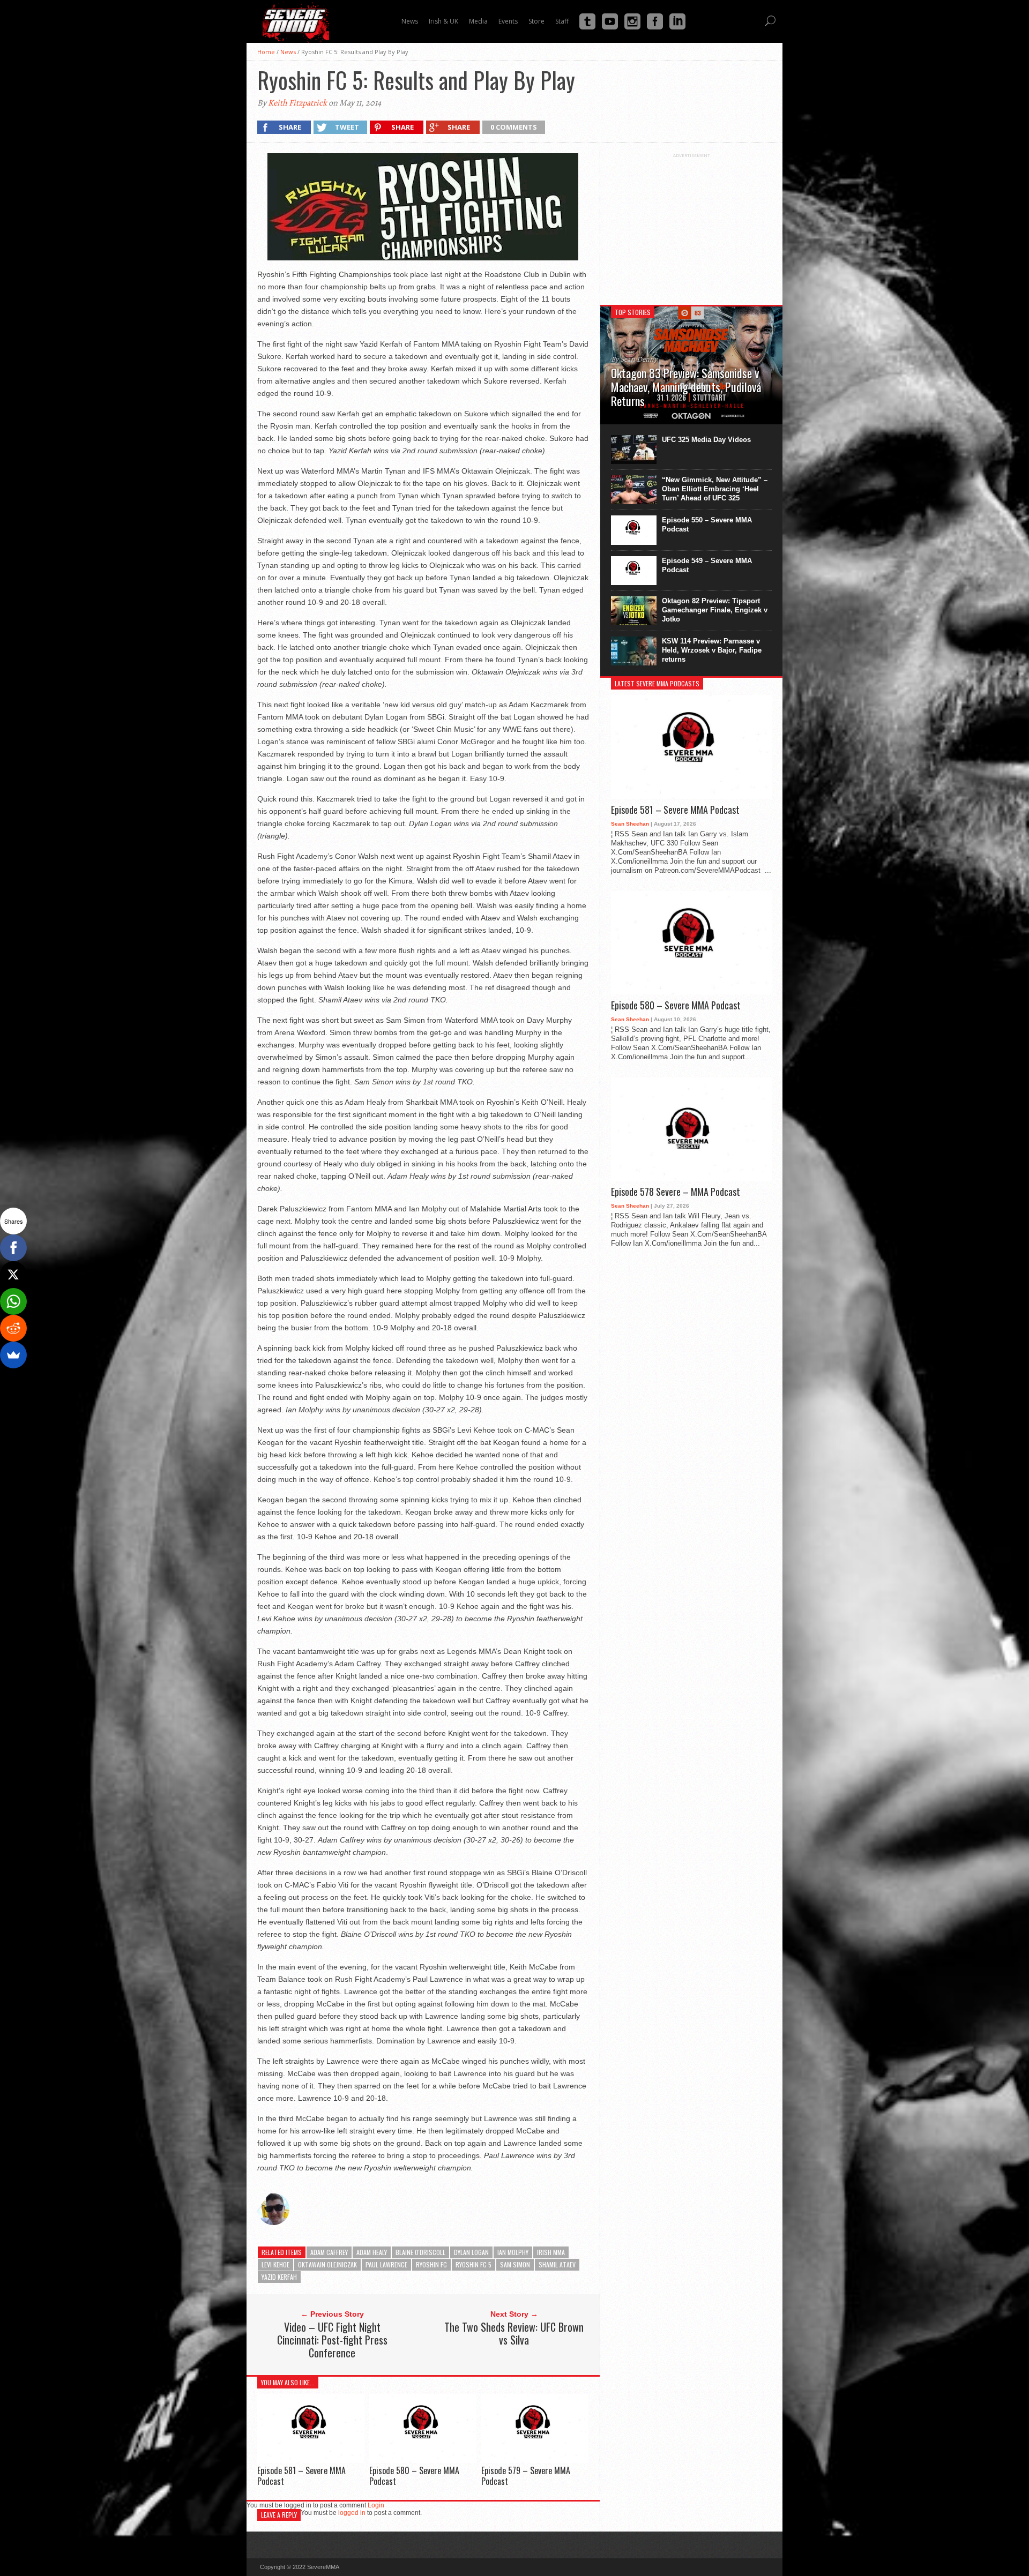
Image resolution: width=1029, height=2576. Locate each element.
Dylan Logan (471, 2252)
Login (376, 2505)
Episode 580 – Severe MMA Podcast (414, 2476)
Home (266, 52)
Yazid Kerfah (279, 2277)
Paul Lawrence (386, 2264)
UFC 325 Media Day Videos (706, 440)
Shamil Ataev (557, 2264)
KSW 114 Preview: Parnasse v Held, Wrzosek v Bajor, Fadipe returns (712, 650)
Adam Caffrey (329, 2252)
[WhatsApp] (13, 1301)
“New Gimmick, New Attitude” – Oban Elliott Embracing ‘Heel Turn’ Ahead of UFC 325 (715, 489)
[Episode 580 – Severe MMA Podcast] (423, 2460)
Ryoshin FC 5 (474, 2264)
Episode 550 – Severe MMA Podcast (707, 525)
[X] (13, 1275)
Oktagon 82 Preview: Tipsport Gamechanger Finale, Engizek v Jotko (715, 610)
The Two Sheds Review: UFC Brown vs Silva (514, 2333)
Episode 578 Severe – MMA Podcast (676, 1192)
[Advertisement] (691, 225)
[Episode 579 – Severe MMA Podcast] (535, 2460)
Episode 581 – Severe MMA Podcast (301, 2476)
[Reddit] (13, 1328)
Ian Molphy (513, 2252)
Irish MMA (551, 2252)
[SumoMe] (13, 1355)
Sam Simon (515, 2264)
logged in (352, 2513)
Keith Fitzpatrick (297, 103)
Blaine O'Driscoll (420, 2252)
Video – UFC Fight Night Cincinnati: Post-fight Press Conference (332, 2340)
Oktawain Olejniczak (327, 2264)
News (288, 52)
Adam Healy (372, 2252)
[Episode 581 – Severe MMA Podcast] (311, 2460)
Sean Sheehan (630, 824)
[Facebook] (13, 1248)
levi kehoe (275, 2264)
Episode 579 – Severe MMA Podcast (526, 2476)
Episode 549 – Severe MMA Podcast (707, 565)
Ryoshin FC (431, 2264)
